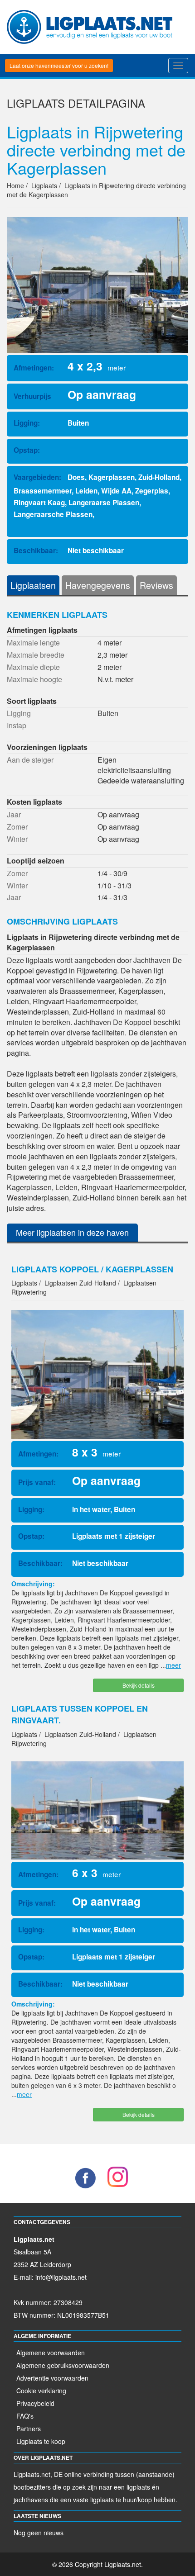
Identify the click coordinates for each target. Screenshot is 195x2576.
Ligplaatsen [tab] (33, 585)
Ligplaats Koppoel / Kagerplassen (92, 1269)
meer (173, 1665)
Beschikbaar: (36, 550)
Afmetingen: (34, 368)
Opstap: (27, 450)
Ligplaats (36, 103)
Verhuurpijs (32, 396)
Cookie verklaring (41, 2391)
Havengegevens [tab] (98, 585)
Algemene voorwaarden (51, 2353)
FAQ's (25, 2416)
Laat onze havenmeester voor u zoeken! (59, 65)
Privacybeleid (35, 2403)
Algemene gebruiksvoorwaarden (63, 2365)
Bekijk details (139, 1685)
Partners (29, 2429)
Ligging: (27, 423)
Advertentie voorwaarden (52, 2378)
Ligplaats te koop (41, 2441)
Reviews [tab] (156, 585)
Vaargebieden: (37, 477)
